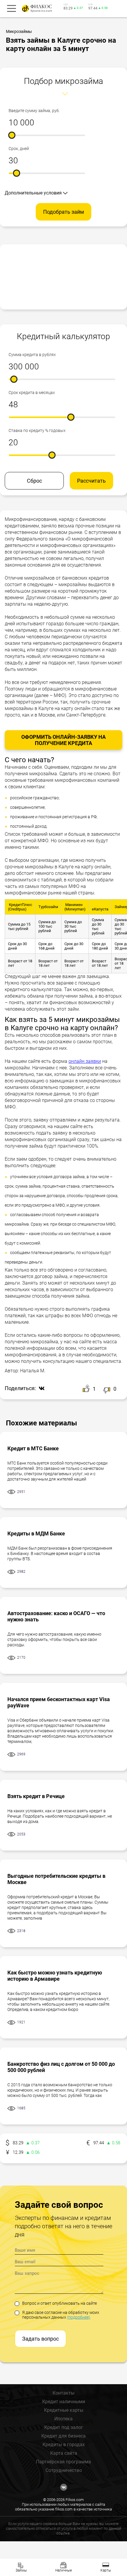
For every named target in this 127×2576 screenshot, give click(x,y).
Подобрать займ (63, 212)
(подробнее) (79, 2317)
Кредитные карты (64, 2410)
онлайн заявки (85, 1061)
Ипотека (63, 2419)
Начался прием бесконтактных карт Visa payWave (59, 1702)
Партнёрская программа (63, 2462)
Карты (106, 2570)
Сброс (34, 481)
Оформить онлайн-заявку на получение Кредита (63, 740)
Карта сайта (64, 2453)
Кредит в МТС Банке (33, 1448)
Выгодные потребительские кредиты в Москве (56, 1879)
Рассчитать (91, 481)
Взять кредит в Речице (36, 1796)
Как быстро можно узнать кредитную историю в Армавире (55, 1976)
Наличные (63, 2570)
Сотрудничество (64, 2470)
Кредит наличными (64, 2402)
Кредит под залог (64, 2427)
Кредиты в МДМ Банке (36, 1533)
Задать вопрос (40, 2339)
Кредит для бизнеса (63, 2436)
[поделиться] (40, 1389)
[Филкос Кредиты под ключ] (36, 8)
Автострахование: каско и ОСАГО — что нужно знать (56, 1616)
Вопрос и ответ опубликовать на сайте (60, 2303)
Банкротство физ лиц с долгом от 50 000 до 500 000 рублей (61, 2067)
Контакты (63, 2393)
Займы (21, 2570)
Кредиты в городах (64, 2445)
